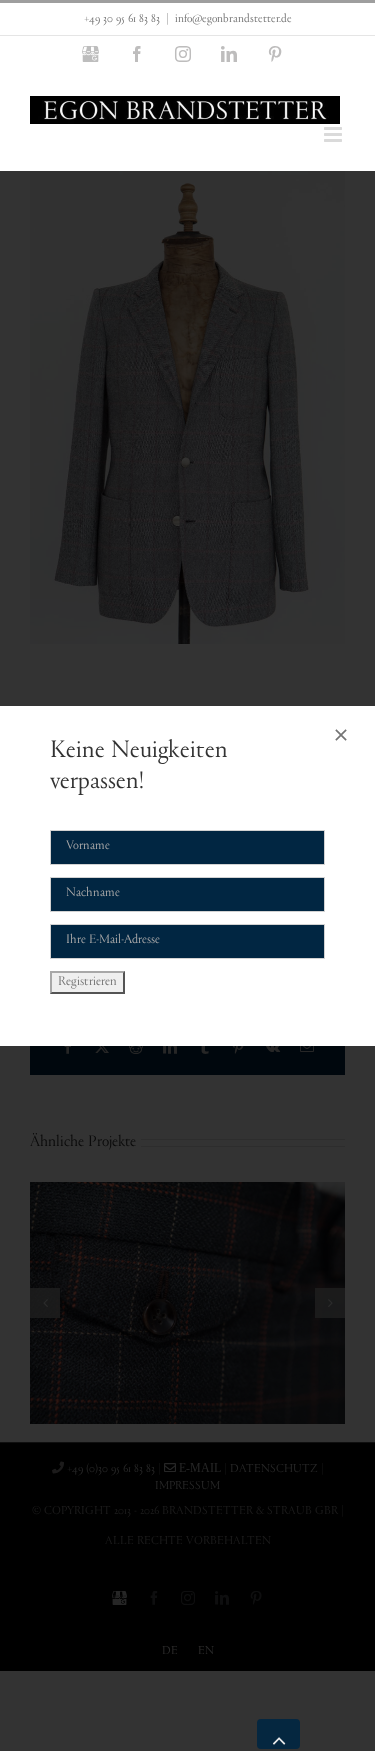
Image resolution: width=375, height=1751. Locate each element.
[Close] (341, 735)
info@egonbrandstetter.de (233, 19)
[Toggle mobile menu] (334, 134)
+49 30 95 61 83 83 (122, 19)
